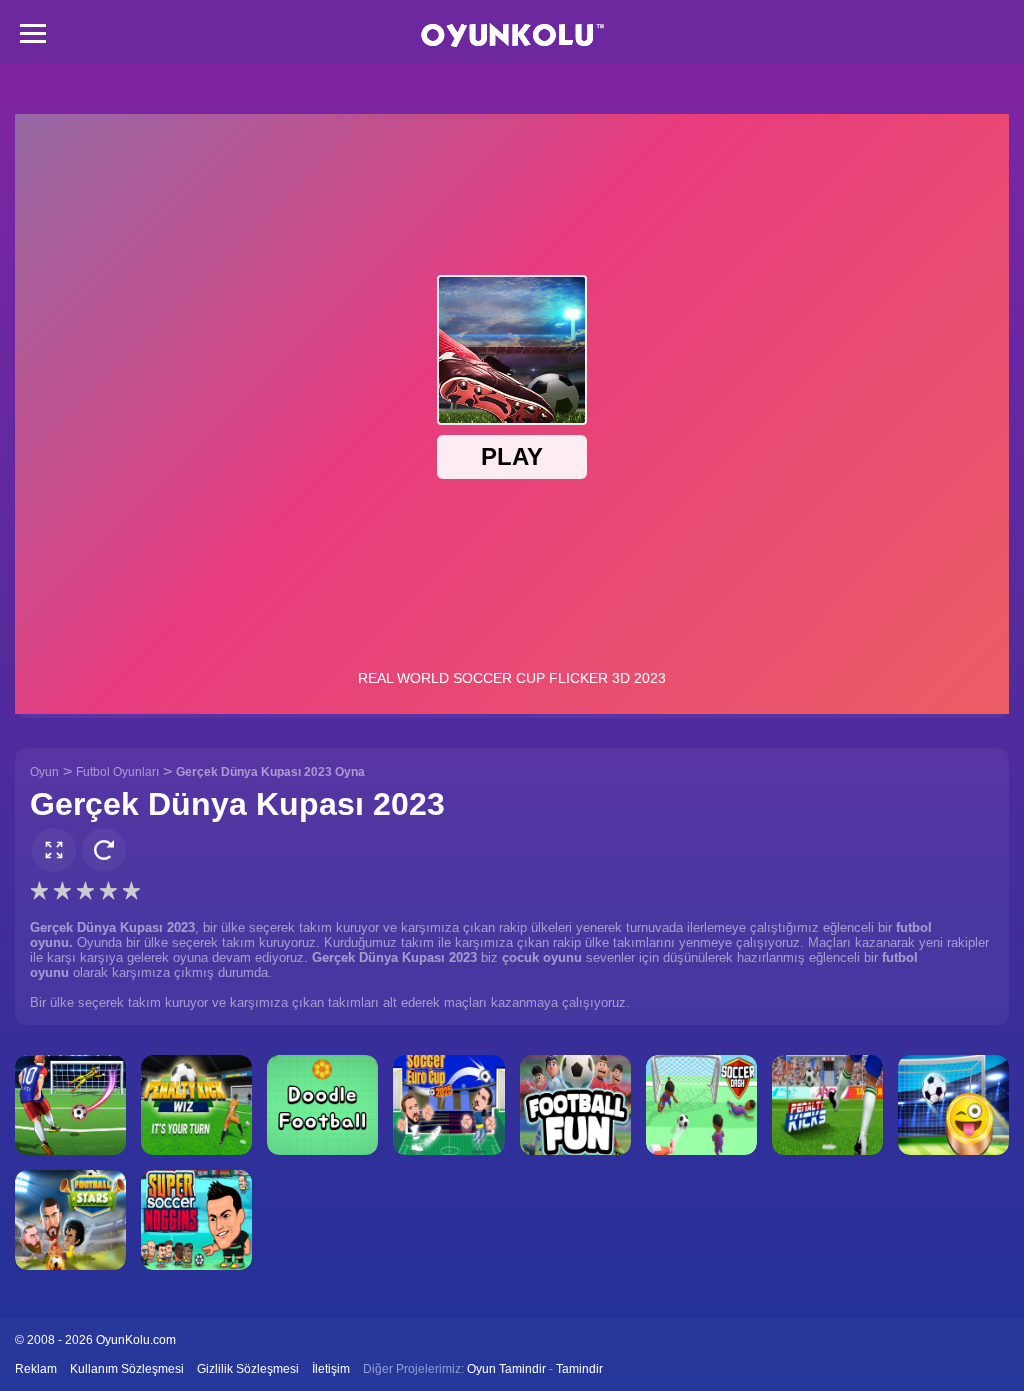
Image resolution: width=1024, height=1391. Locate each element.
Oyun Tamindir (506, 1369)
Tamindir (579, 1369)
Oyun (44, 772)
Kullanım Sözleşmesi (127, 1369)
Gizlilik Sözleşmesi (248, 1369)
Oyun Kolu (512, 35)
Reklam (36, 1369)
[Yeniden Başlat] (104, 850)
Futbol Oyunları (117, 772)
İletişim (331, 1369)
